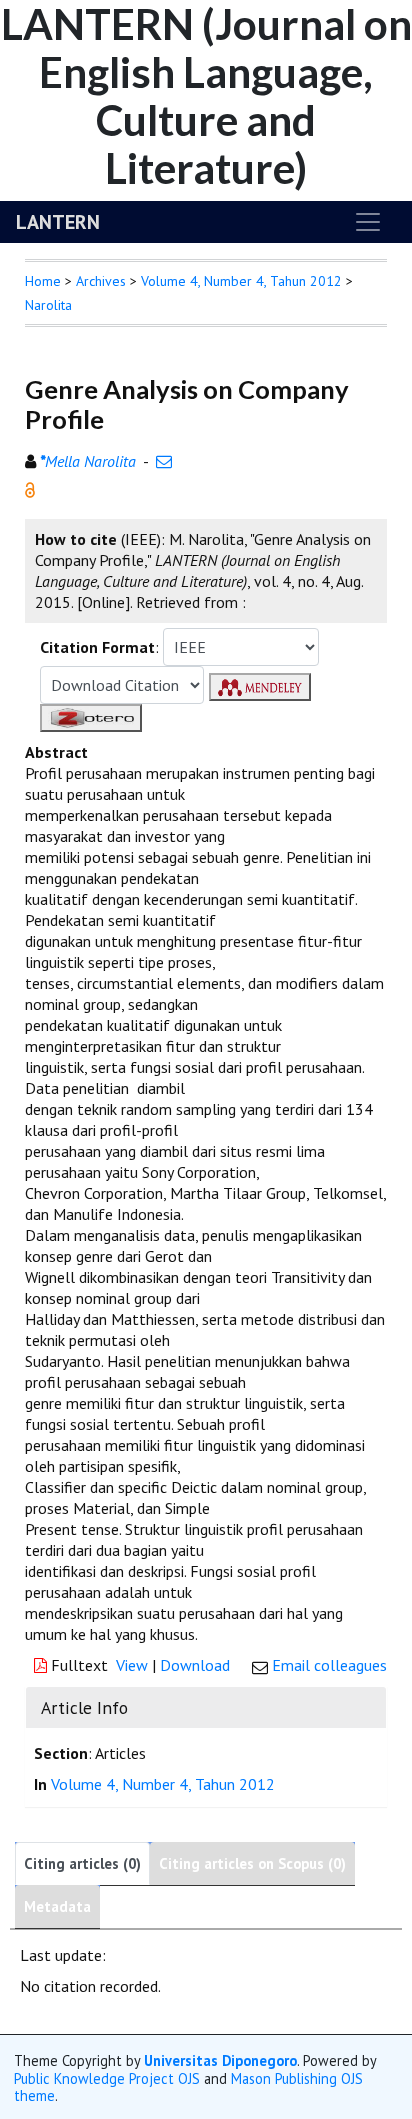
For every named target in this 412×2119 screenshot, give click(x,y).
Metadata (57, 1906)
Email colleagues (329, 1665)
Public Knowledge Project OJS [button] (107, 2078)
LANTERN (58, 222)
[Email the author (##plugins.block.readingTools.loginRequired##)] (164, 461)
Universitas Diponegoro (220, 2060)
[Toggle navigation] (368, 222)
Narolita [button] (48, 305)
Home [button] (43, 281)
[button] (30, 488)
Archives (101, 281)
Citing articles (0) (82, 1863)
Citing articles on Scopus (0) (252, 1863)
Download (195, 1665)
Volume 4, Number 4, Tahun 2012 (241, 281)
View (132, 1665)
